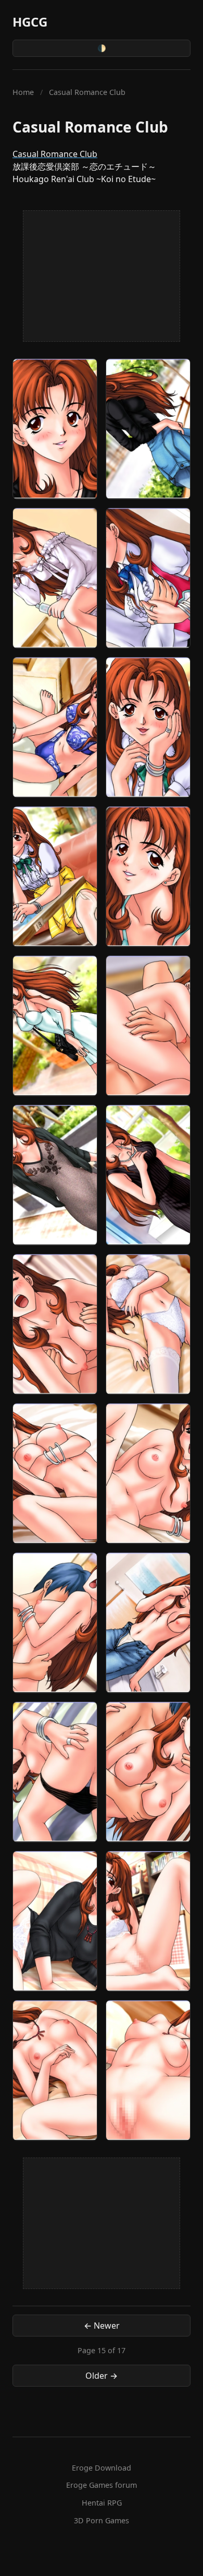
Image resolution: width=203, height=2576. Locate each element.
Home (23, 92)
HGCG (30, 22)
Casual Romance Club (55, 154)
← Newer (102, 2326)
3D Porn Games (102, 2520)
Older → (102, 2376)
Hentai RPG (102, 2503)
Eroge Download (102, 2468)
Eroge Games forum (102, 2485)
